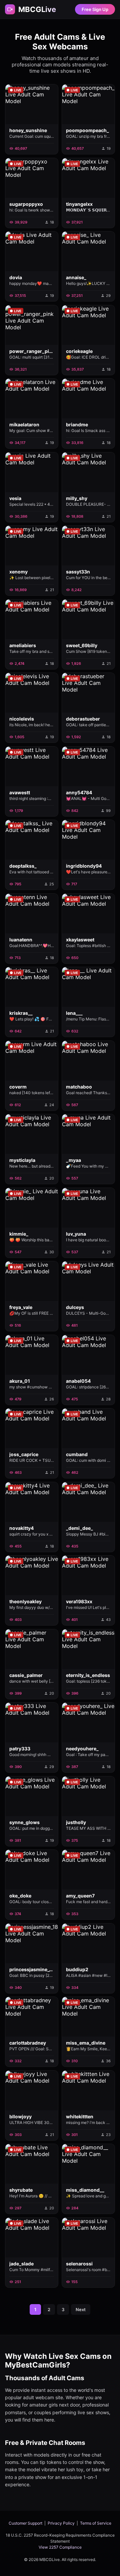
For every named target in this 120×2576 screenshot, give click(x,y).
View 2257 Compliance (60, 2547)
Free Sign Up (95, 9)
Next (81, 2309)
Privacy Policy (61, 2523)
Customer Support (25, 2523)
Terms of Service (96, 2523)
